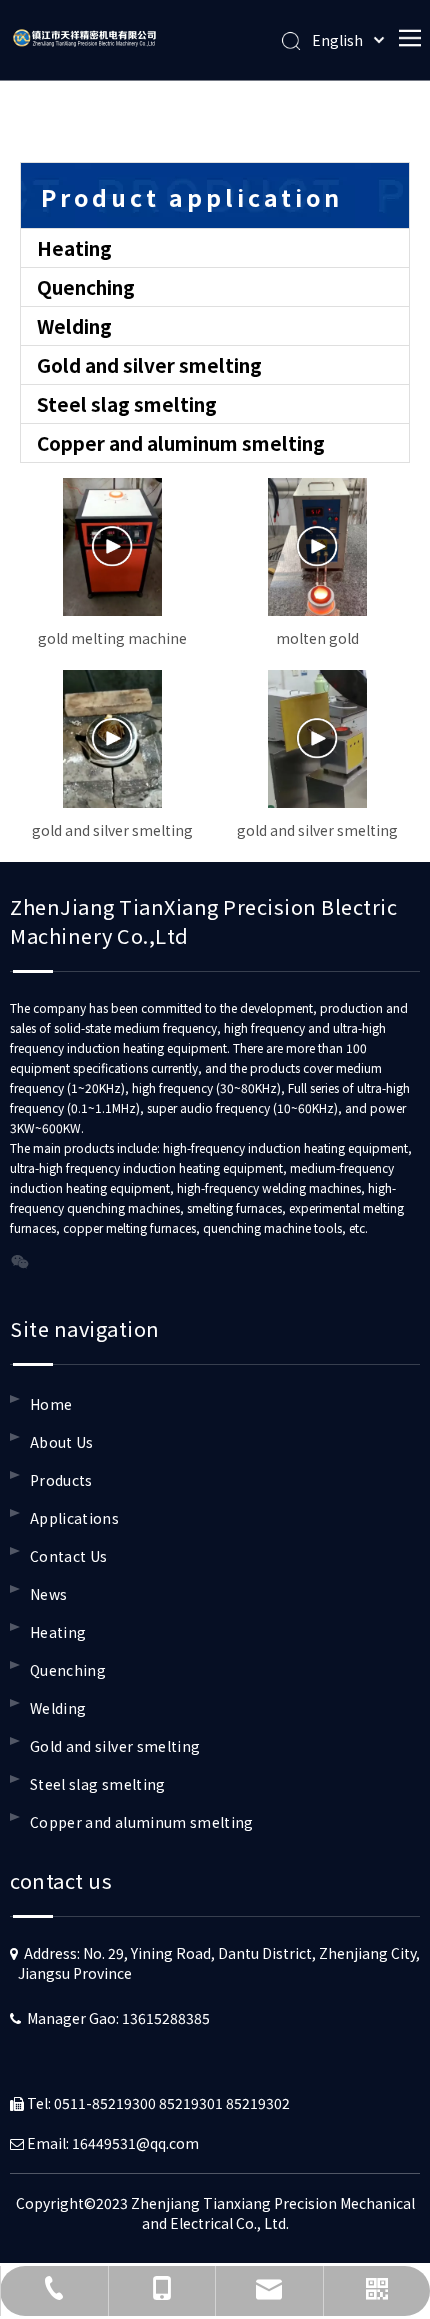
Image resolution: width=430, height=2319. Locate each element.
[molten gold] (317, 547)
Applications (74, 1518)
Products (61, 1480)
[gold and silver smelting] (112, 739)
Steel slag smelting (127, 403)
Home (51, 1404)
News (48, 1594)
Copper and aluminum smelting (181, 442)
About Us (62, 1442)
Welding (74, 325)
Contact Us (69, 1556)
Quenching (86, 286)
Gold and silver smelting (149, 364)
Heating (74, 247)
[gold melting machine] (112, 547)
